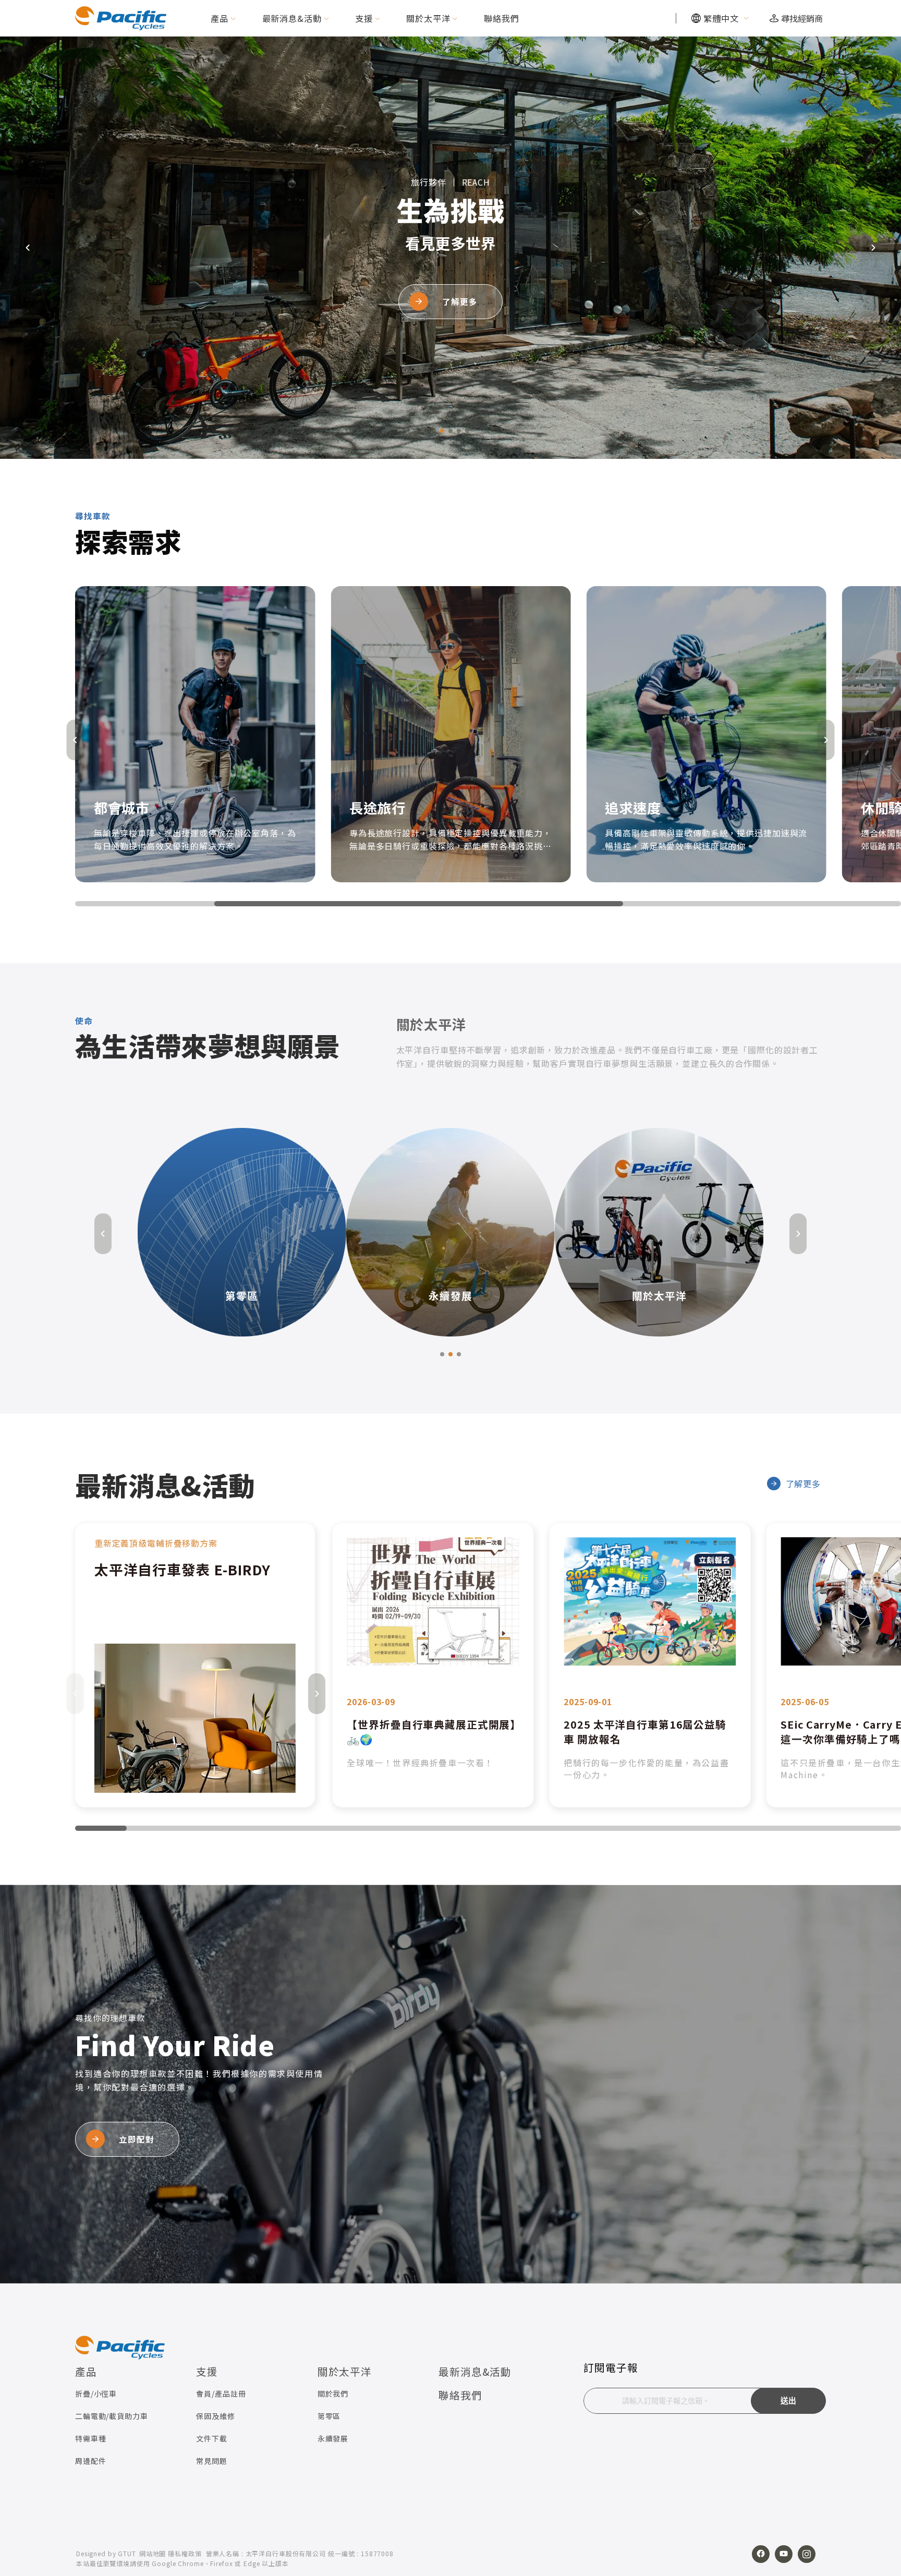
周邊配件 (90, 2461)
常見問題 (211, 2461)
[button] (434, 431)
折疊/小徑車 (96, 2393)
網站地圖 (153, 2553)
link (195, 1665)
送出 (789, 2401)
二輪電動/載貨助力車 (112, 2416)
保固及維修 (215, 2416)
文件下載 (211, 2438)
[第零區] (700, 1231)
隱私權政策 (185, 2553)
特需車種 (90, 2438)
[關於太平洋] (492, 1231)
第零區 (329, 2416)
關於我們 (333, 2393)
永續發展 (333, 2438)
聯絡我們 (501, 18)
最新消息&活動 (292, 18)
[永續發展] (283, 1231)
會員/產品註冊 (221, 2393)
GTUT (127, 2553)
